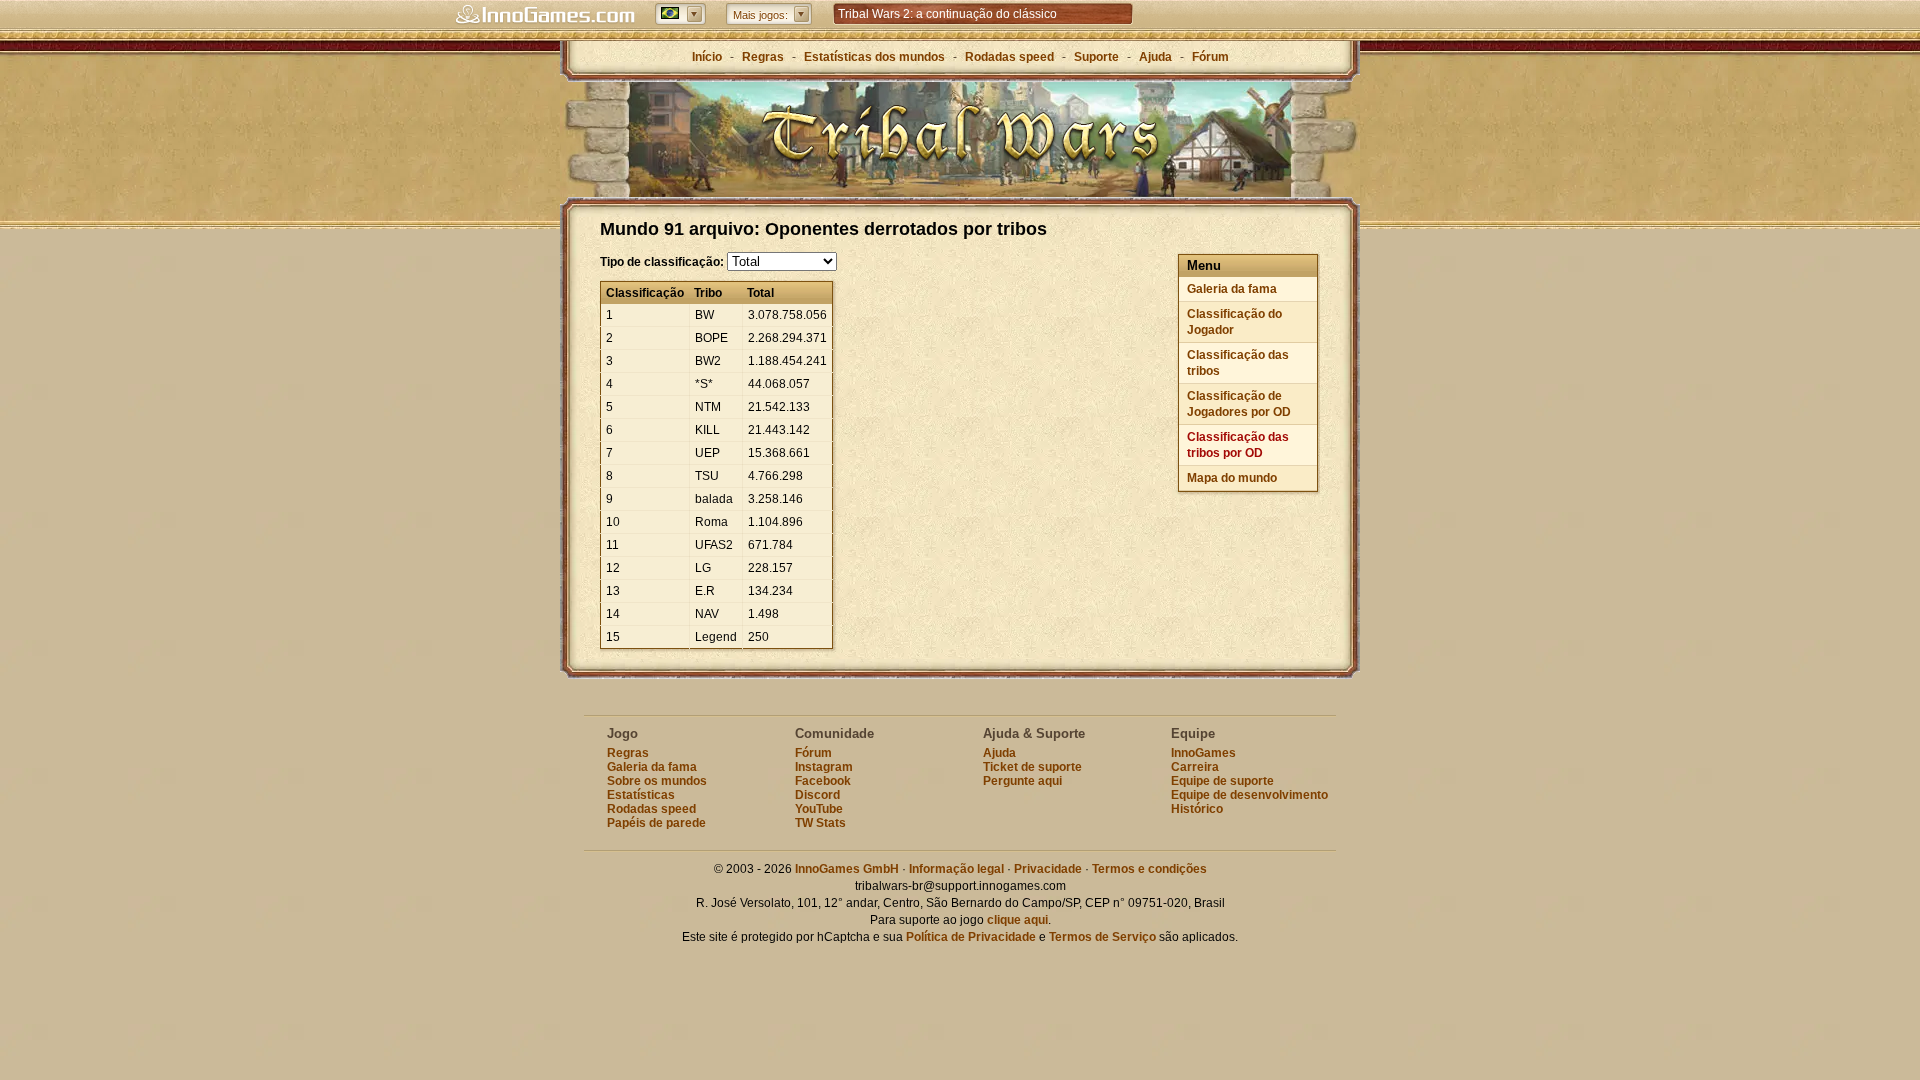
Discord (817, 795)
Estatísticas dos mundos (874, 57)
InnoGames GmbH (847, 869)
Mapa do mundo (1232, 478)
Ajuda (1155, 57)
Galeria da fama (1232, 289)
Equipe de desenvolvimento (1249, 795)
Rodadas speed (1009, 57)
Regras (763, 57)
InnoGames (1203, 753)
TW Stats (820, 823)
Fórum (1210, 57)
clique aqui (1017, 920)
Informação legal (956, 869)
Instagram (824, 767)
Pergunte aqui (1022, 781)
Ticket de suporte (1032, 767)
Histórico (1197, 809)
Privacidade (1048, 869)
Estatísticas (641, 795)
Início (707, 57)
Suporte (1096, 57)
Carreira (1195, 767)
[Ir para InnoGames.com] (545, 15)
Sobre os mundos (657, 781)
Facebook (823, 781)
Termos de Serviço (1102, 937)
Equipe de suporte (1222, 781)
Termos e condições (1149, 869)
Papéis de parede (656, 823)
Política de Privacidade (971, 937)
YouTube (819, 809)
